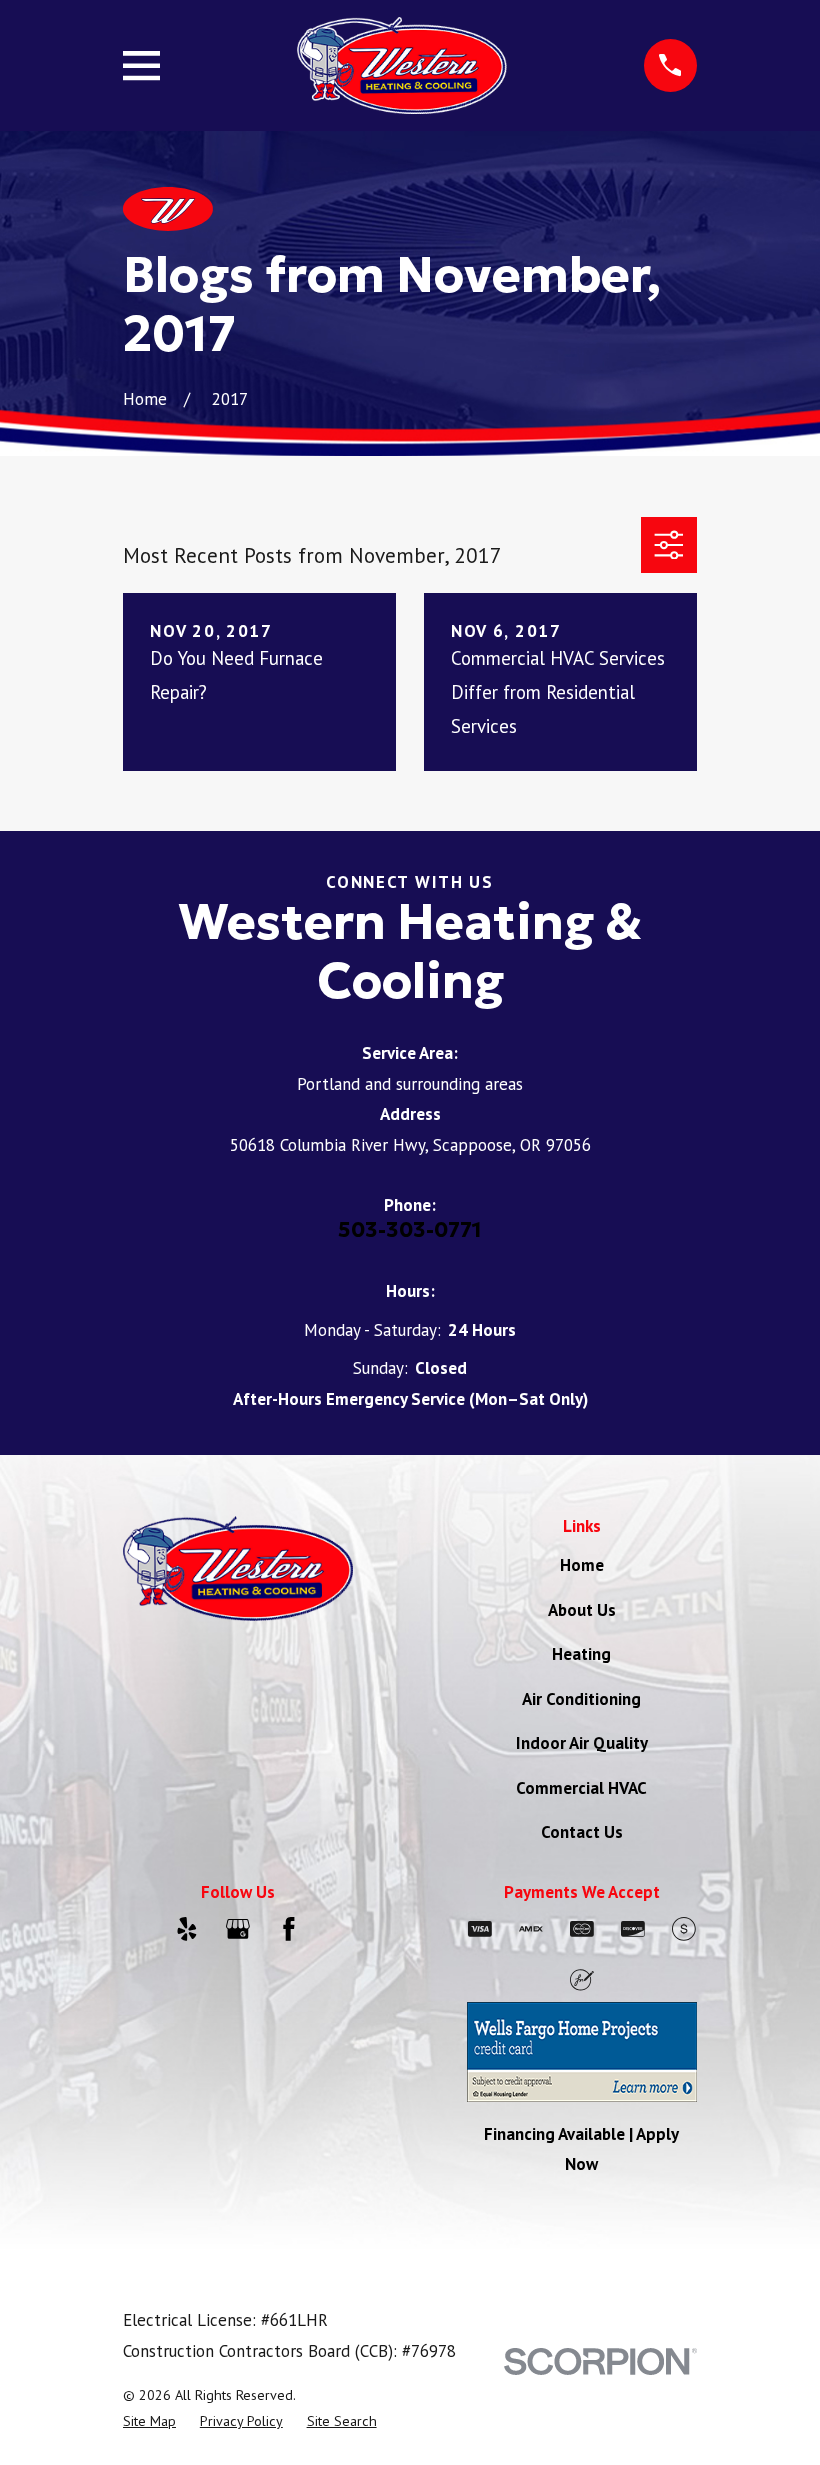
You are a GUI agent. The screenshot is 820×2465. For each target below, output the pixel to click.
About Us (582, 1610)
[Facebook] (289, 1929)
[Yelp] (187, 1929)
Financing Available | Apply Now (581, 2149)
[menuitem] (149, 2422)
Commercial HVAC (581, 1788)
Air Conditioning (581, 1699)
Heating (581, 1654)
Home (582, 1565)
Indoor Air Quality (582, 1743)
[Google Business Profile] (238, 1929)
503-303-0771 (410, 1229)
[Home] (402, 65)
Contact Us (582, 1832)
